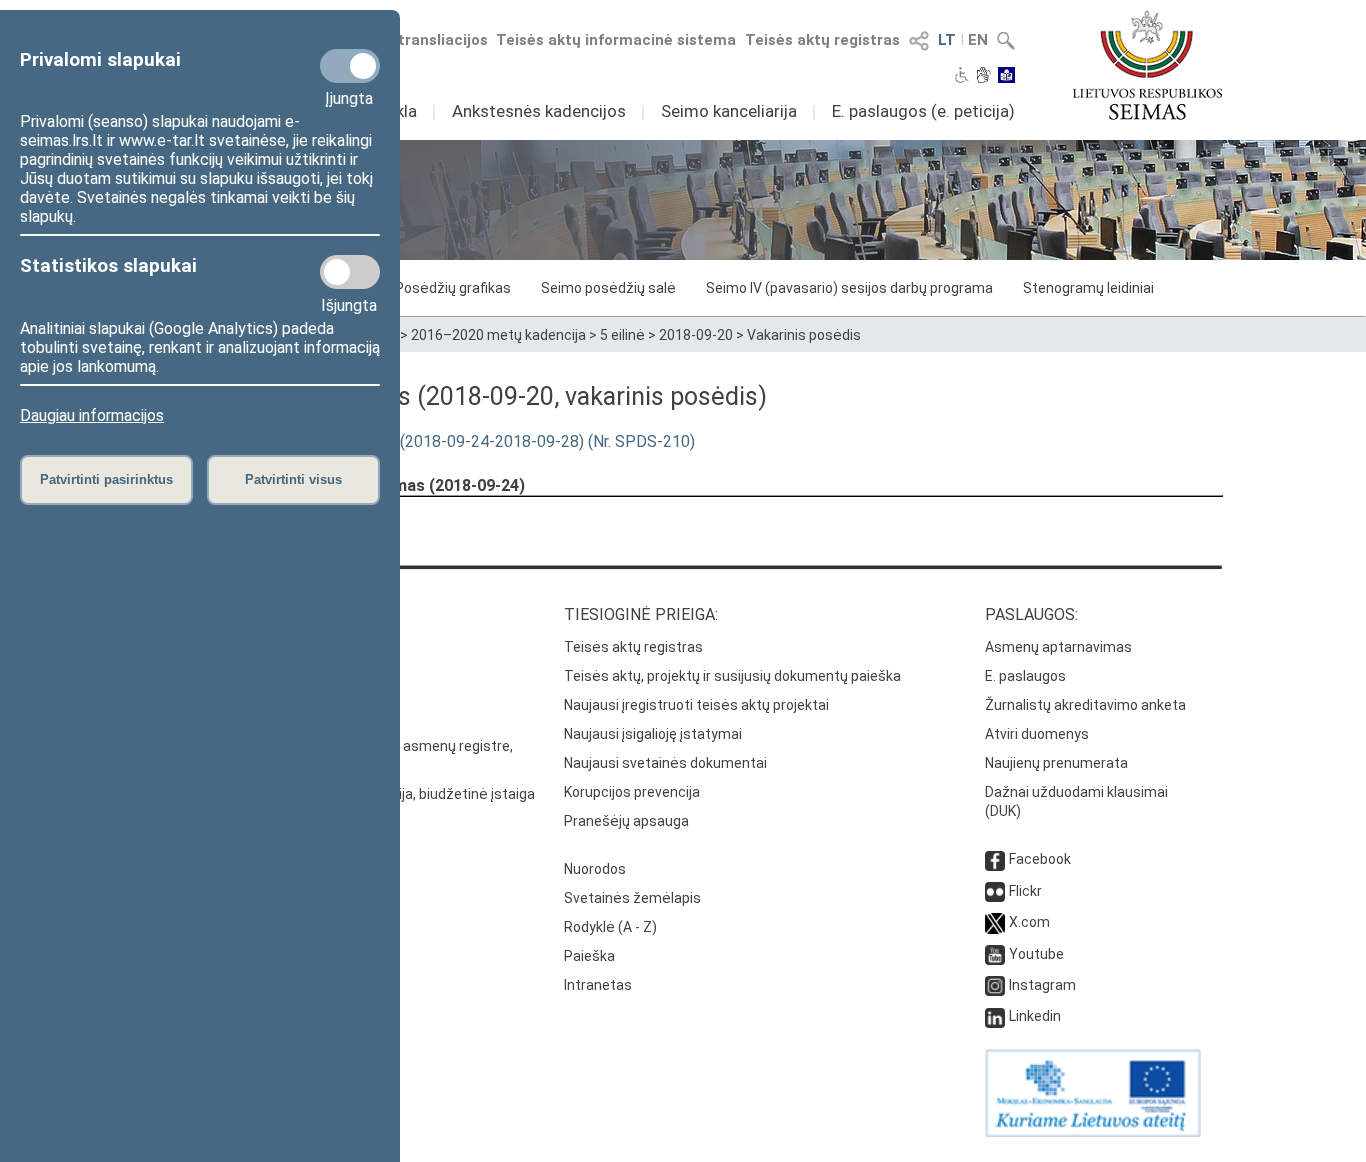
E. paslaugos (1025, 676)
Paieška (589, 956)
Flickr (1025, 891)
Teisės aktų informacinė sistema (616, 40)
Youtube (1036, 954)
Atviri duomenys (1037, 734)
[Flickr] (995, 891)
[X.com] (995, 922)
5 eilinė (622, 335)
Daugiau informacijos (92, 415)
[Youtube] (995, 954)
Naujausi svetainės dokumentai (665, 763)
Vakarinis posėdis (804, 335)
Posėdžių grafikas (453, 288)
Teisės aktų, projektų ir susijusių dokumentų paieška (732, 676)
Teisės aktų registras (822, 40)
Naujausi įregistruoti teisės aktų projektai (696, 705)
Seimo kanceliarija (729, 111)
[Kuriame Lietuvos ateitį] (1093, 1132)
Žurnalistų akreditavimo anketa (1085, 705)
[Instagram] (995, 985)
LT (947, 40)
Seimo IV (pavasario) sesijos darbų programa (849, 288)
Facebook (1040, 859)
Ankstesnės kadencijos (539, 111)
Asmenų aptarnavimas (1058, 647)
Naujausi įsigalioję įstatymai (653, 734)
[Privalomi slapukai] (350, 66)
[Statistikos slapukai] (350, 272)
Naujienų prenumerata (1056, 763)
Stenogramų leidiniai (1088, 288)
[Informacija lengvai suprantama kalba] (1006, 77)
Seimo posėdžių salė (608, 288)
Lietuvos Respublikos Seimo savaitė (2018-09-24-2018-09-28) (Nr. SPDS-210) (419, 441)
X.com (1029, 922)
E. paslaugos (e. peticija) (923, 111)
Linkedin (1035, 1016)
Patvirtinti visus (293, 479)
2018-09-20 (696, 335)
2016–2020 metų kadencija (498, 335)
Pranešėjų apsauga (626, 821)
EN (978, 40)
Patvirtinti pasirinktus (106, 479)
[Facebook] (995, 859)
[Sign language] (983, 77)
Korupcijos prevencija (632, 792)
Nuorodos (595, 869)
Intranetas (598, 985)
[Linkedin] (995, 1016)
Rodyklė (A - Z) (610, 927)
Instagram (1042, 985)
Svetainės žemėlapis (632, 898)
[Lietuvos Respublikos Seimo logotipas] (1147, 65)
